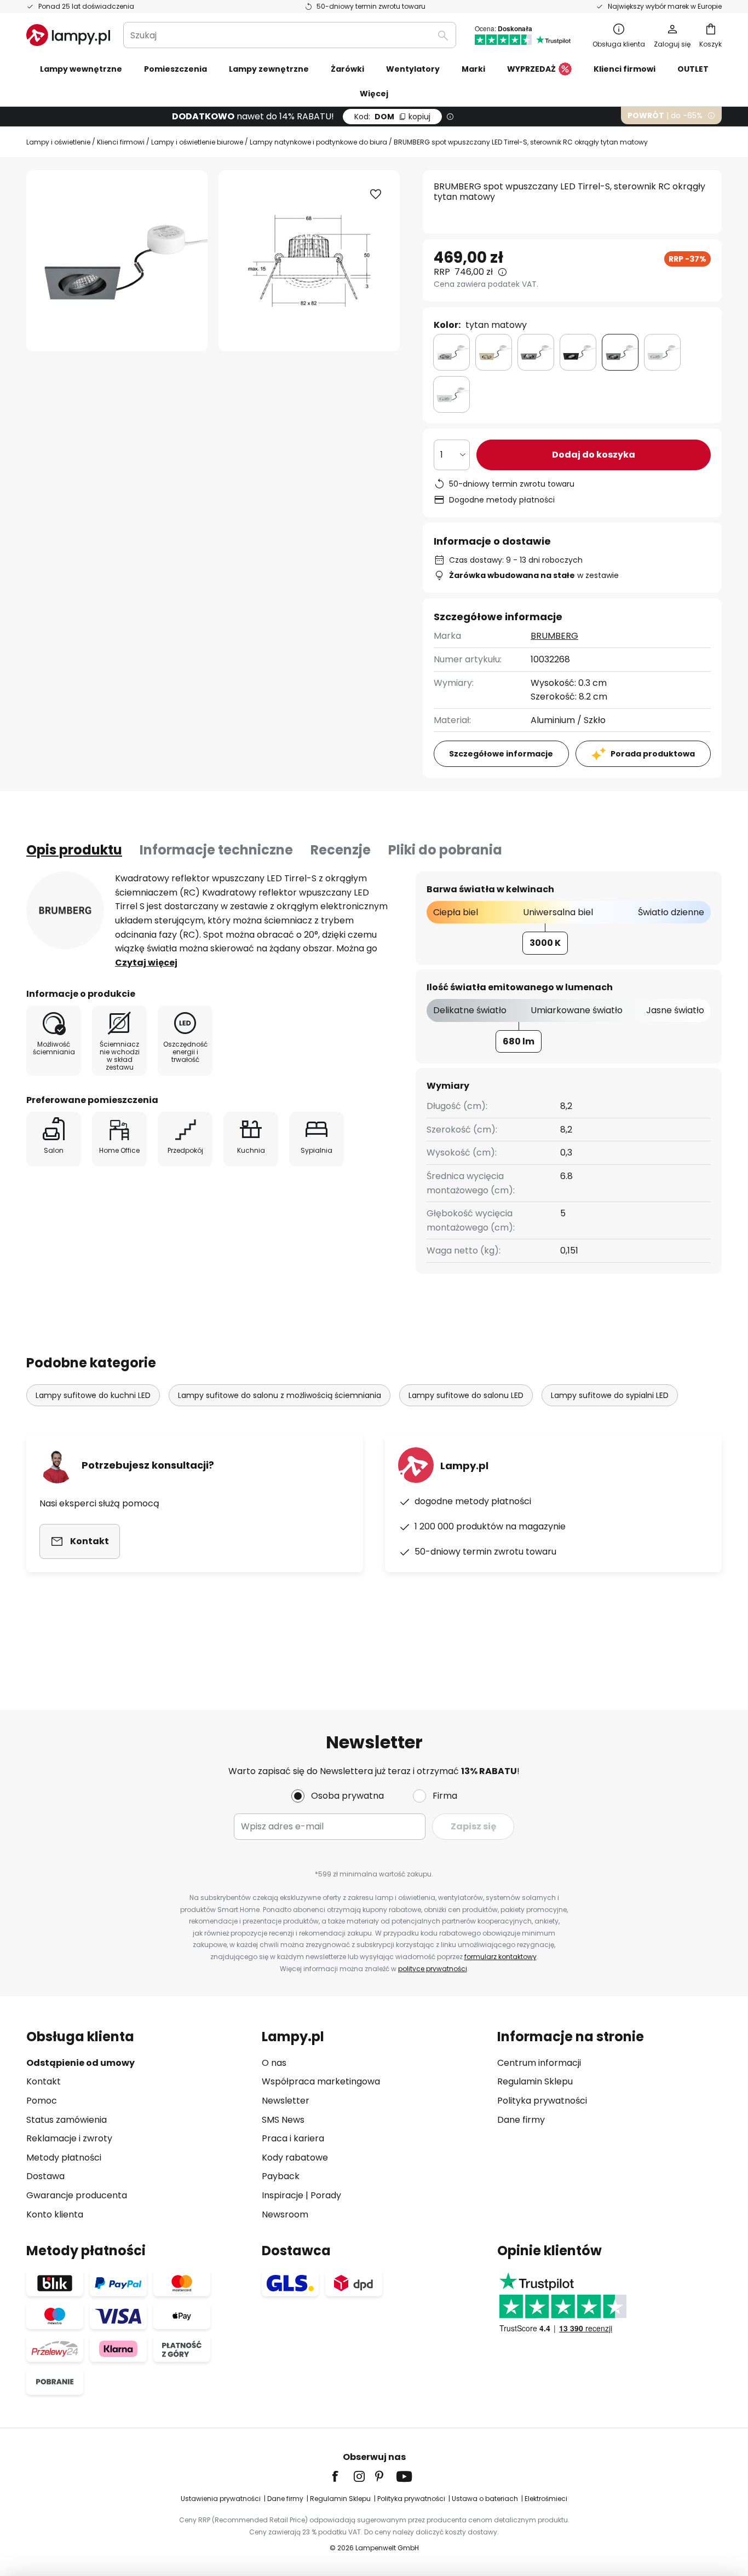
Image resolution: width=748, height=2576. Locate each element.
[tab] (74, 850)
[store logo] (68, 35)
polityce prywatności (433, 1969)
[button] (376, 194)
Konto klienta (55, 2214)
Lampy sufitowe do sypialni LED (610, 1395)
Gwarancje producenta (77, 2195)
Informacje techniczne (216, 850)
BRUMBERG (554, 636)
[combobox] (290, 35)
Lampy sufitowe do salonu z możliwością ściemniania (280, 1395)
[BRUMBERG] (65, 910)
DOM (392, 117)
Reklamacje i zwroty (69, 2138)
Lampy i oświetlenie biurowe (197, 142)
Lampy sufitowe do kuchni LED (93, 1395)
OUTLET (693, 69)
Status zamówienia (67, 2120)
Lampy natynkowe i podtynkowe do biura (318, 142)
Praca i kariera (293, 2138)
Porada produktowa (653, 754)
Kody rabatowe (295, 2158)
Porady (326, 2195)
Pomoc (42, 2101)
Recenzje (341, 850)
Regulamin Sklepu (535, 2081)
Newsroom (285, 2214)
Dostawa (45, 2176)
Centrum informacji (539, 2063)
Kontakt (44, 2081)
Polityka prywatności (542, 2101)
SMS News (283, 2120)
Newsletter (286, 2101)
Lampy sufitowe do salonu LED (466, 1395)
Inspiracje (283, 2195)
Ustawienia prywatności (221, 2499)
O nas (274, 2063)
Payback (281, 2176)
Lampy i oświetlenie (58, 142)
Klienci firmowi (121, 142)
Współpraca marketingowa (321, 2081)
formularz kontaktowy (500, 1957)
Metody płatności (64, 2158)
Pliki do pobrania (445, 850)
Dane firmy (521, 2120)
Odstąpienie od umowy (80, 2063)
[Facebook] (342, 2476)
